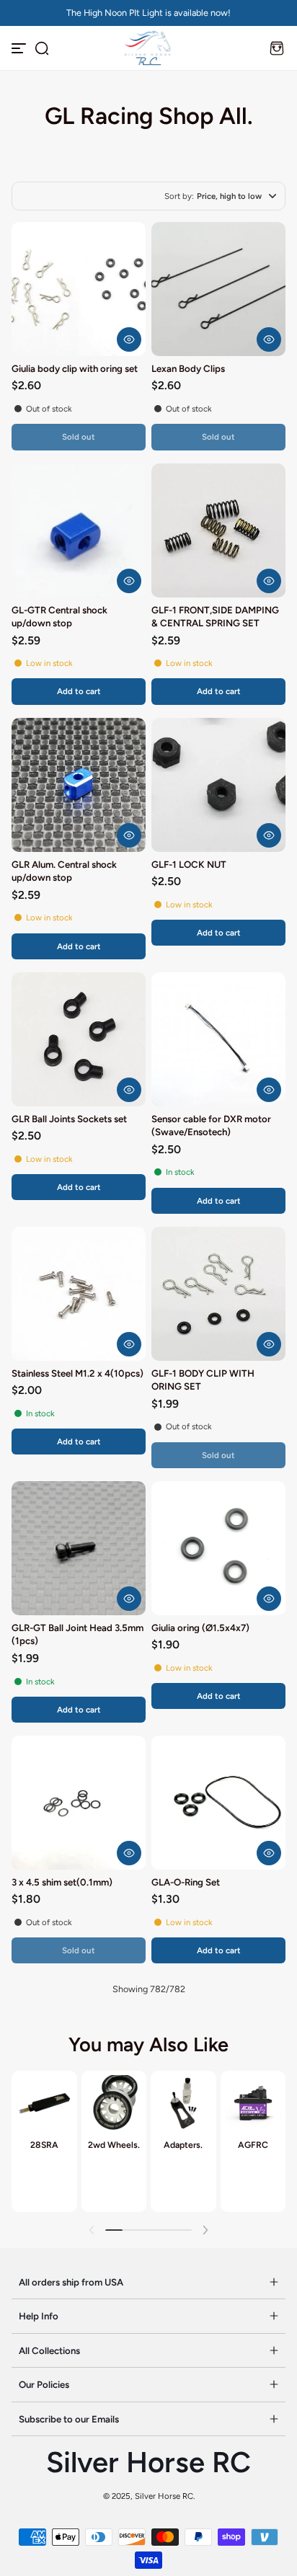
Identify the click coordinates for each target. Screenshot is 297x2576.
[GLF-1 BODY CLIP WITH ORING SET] (218, 1294)
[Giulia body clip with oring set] (79, 289)
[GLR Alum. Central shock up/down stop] (79, 785)
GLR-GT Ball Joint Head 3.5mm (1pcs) (77, 1634)
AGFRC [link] (253, 2145)
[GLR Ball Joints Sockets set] (79, 1039)
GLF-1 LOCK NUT (189, 864)
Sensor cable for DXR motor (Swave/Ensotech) (211, 1125)
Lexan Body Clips (188, 368)
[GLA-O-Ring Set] (218, 1803)
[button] (42, 48)
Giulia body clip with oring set (75, 368)
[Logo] (148, 48)
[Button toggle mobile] (20, 48)
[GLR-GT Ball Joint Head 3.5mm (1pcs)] (79, 1548)
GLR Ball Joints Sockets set (69, 1119)
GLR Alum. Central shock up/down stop (64, 871)
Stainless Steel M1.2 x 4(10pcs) (77, 1373)
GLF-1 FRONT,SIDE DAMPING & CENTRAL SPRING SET (215, 616)
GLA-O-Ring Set (186, 1882)
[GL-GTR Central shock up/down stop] (79, 530)
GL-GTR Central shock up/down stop (59, 616)
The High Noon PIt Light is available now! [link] (148, 13)
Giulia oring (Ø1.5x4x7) (200, 1627)
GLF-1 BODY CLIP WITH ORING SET (203, 1380)
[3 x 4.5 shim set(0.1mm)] (79, 1803)
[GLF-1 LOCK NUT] (218, 785)
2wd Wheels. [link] (114, 2145)
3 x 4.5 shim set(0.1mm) (62, 1882)
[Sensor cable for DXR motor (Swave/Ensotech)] (218, 1039)
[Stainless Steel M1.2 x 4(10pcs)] (79, 1294)
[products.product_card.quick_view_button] (129, 339)
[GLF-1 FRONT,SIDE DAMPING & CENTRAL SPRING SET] (218, 530)
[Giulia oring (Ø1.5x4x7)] (218, 1548)
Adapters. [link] (183, 2145)
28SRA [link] (44, 2145)
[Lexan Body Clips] (218, 289)
